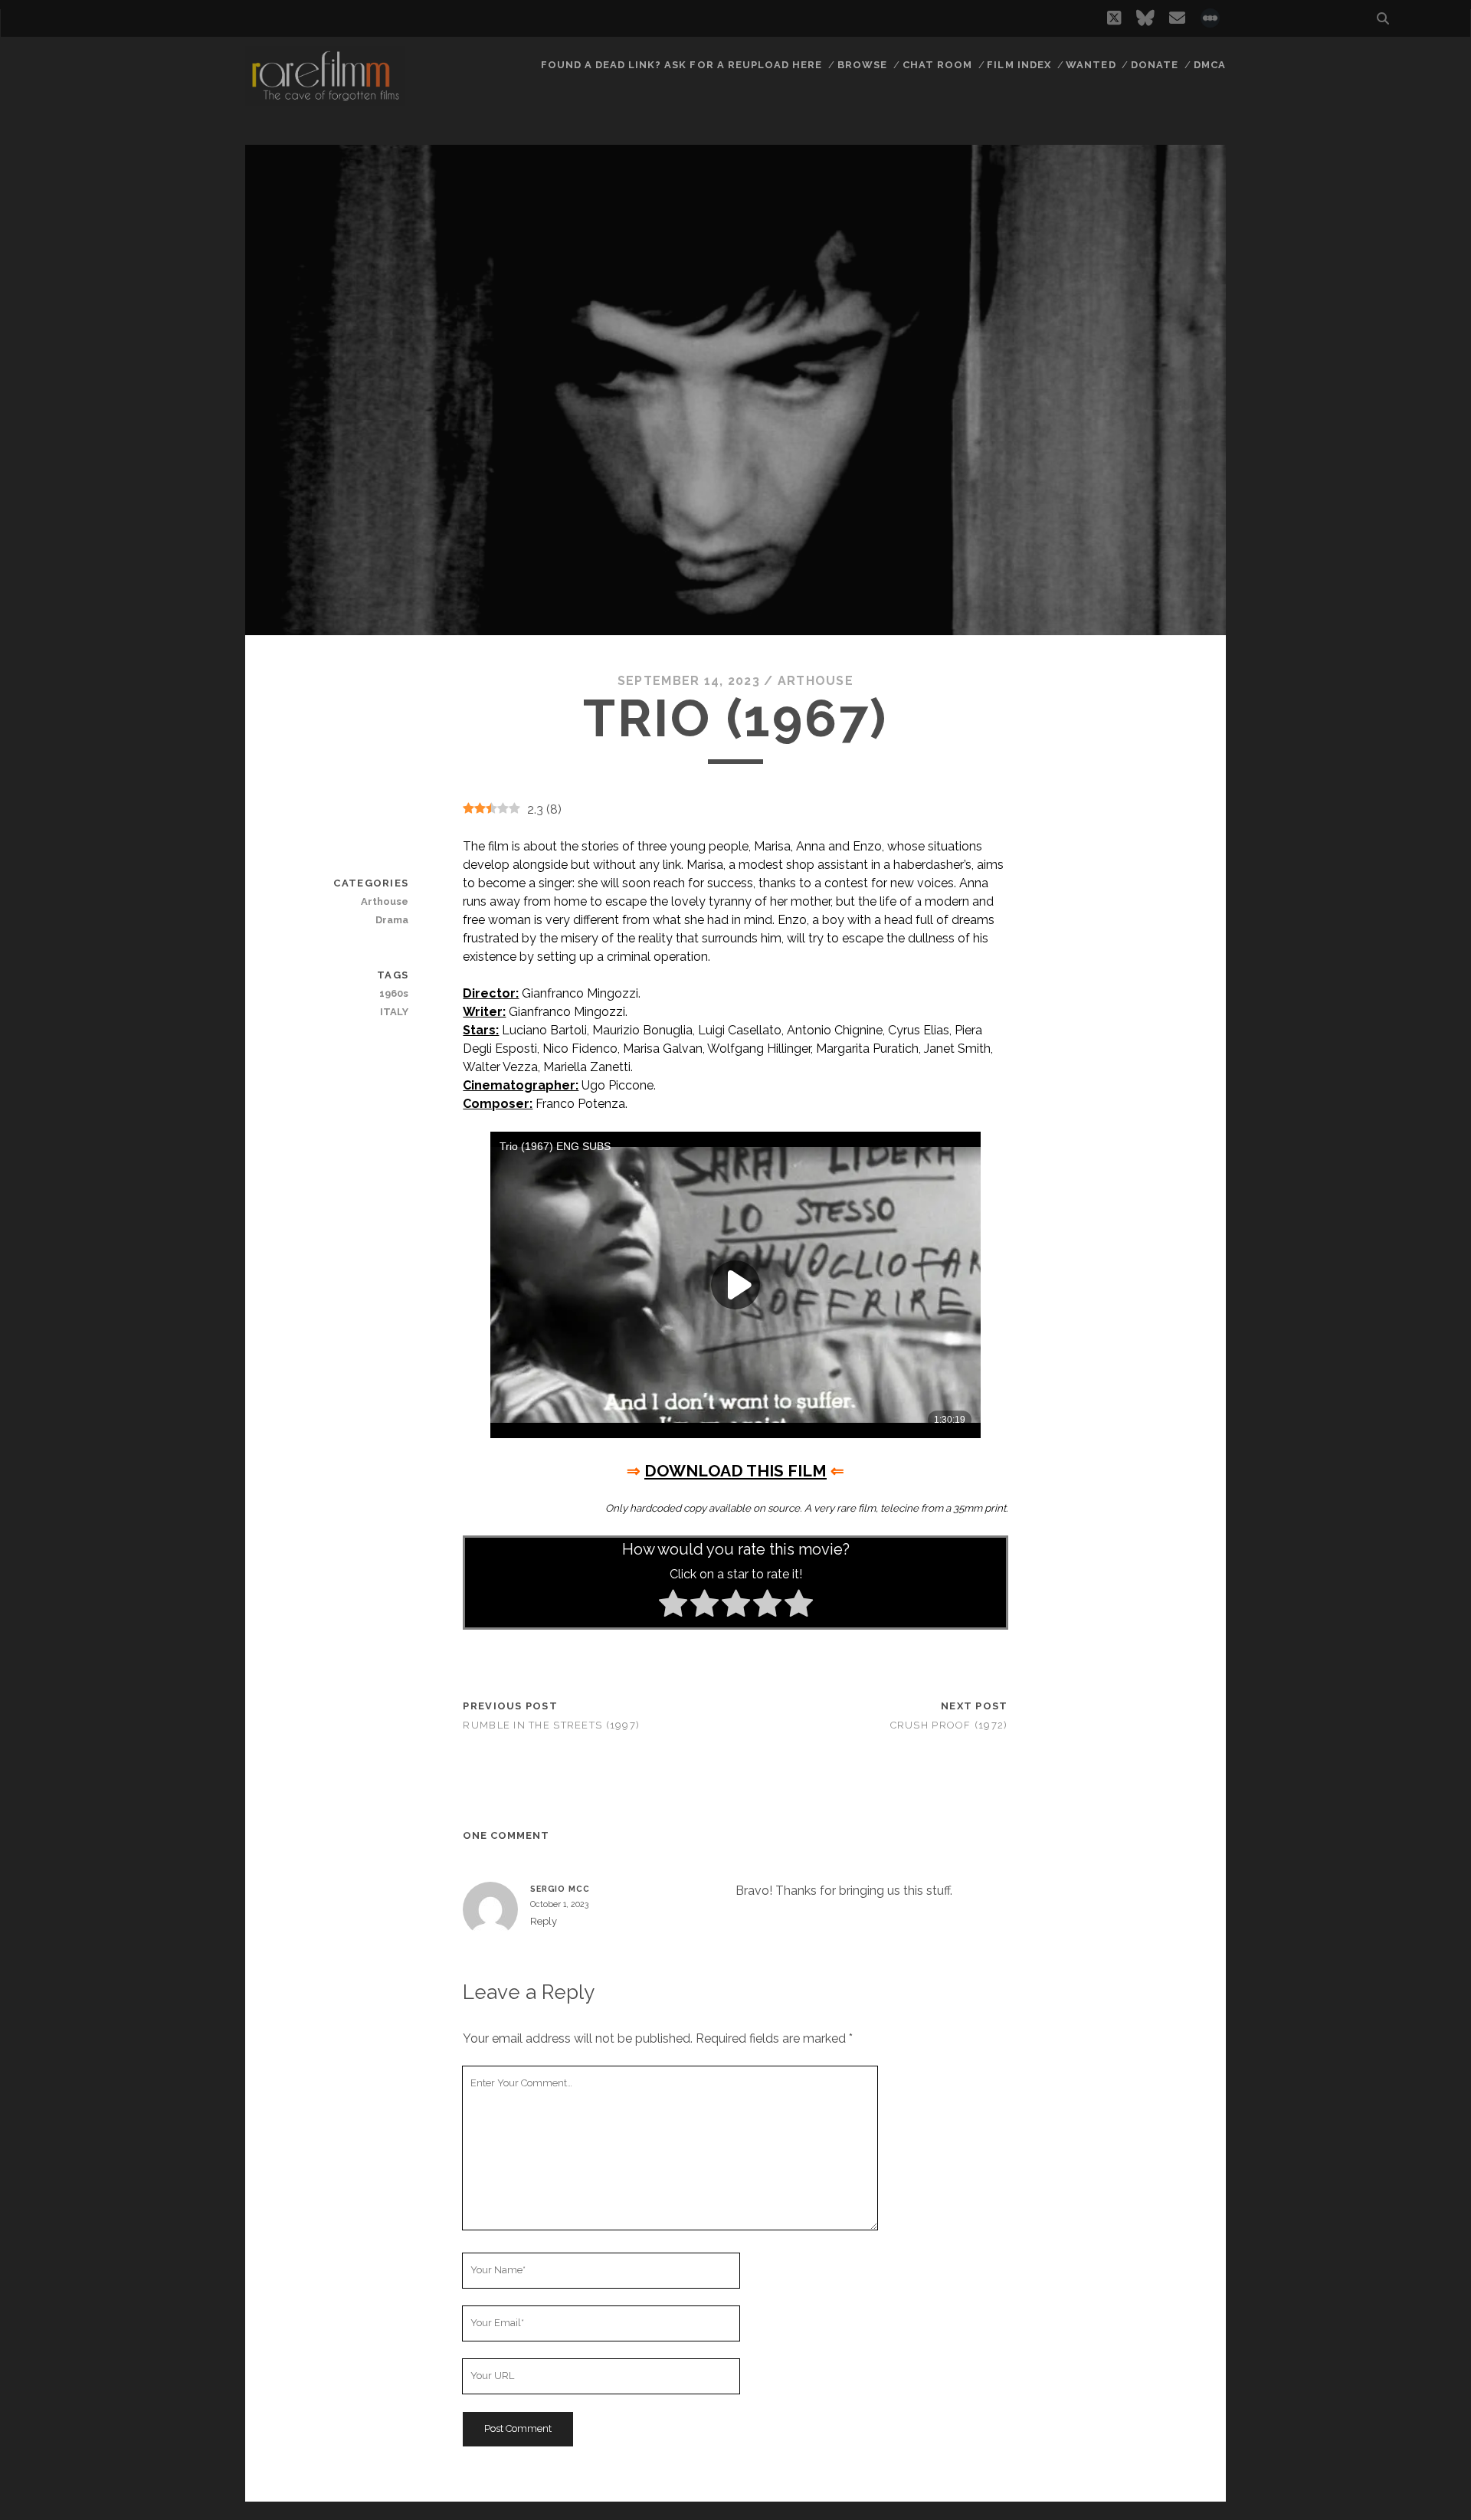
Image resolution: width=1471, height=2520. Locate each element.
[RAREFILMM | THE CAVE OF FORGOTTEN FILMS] (325, 99)
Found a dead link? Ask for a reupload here (682, 65)
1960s (394, 993)
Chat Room (937, 65)
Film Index (1019, 65)
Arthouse (816, 681)
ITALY (394, 1012)
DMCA (1210, 65)
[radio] (673, 1606)
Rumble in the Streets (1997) (551, 1725)
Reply (544, 1921)
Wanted (1091, 65)
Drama (392, 920)
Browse (862, 65)
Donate (1155, 65)
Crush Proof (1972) (949, 1725)
